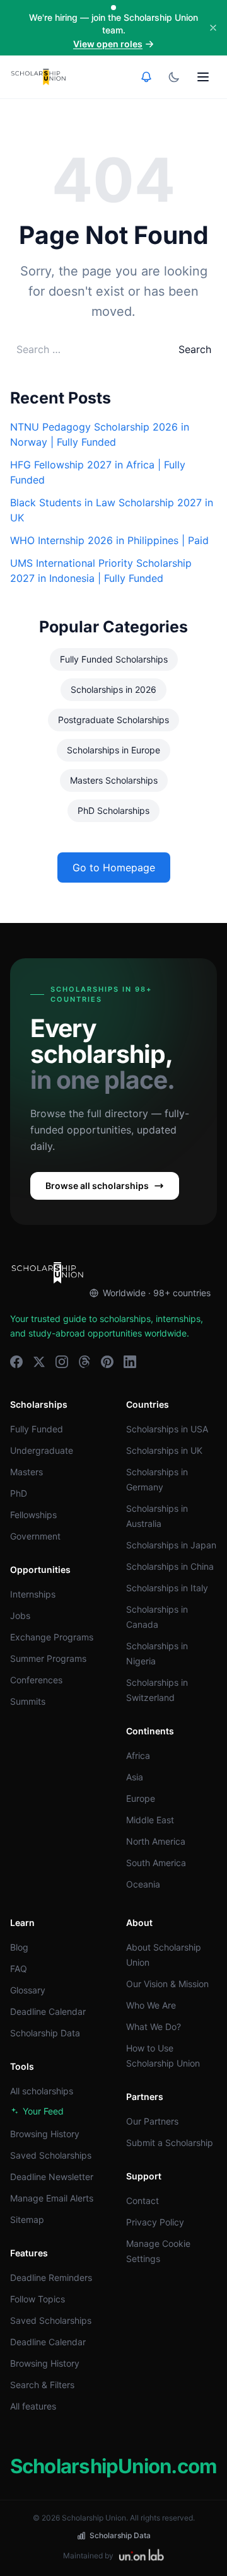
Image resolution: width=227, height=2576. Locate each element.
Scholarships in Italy (167, 1588)
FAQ (19, 1969)
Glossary (28, 1990)
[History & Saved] (146, 77)
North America (156, 1841)
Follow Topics (38, 2299)
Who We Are (151, 2005)
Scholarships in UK (164, 1450)
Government (35, 1536)
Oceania (143, 1884)
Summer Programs (48, 1658)
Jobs (20, 1616)
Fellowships (33, 1515)
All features (33, 2406)
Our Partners (152, 2121)
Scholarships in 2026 (113, 689)
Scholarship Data (45, 2033)
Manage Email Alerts (52, 2198)
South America (156, 1863)
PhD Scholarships (113, 810)
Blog (19, 1947)
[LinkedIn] (130, 1362)
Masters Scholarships (114, 780)
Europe (141, 1798)
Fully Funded (37, 1429)
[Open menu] (203, 77)
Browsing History (45, 2134)
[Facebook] (16, 1362)
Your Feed (43, 2111)
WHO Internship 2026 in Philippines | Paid (109, 540)
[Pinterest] (107, 1362)
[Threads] (84, 1362)
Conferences (36, 1680)
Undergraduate (42, 1450)
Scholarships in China (170, 1566)
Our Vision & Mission (167, 1984)
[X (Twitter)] (39, 1362)
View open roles (108, 44)
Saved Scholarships (51, 2155)
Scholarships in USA (167, 1429)
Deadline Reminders (51, 2277)
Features (29, 2253)
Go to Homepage (114, 867)
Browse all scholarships (97, 1186)
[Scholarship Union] (38, 77)
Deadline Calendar (48, 2011)
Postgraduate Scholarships (113, 720)
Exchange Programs (52, 1637)
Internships (33, 1594)
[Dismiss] (213, 28)
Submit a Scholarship (170, 2143)
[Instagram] (62, 1362)
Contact (143, 2201)
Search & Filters (42, 2385)
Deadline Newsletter (52, 2177)
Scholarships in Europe (113, 750)
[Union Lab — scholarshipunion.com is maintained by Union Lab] (141, 2556)
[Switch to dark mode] (174, 77)
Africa (138, 1755)
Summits (28, 1701)
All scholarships (42, 2091)
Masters (26, 1472)
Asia (135, 1777)
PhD (19, 1493)
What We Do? (154, 2027)
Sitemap (27, 2219)
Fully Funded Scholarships (114, 659)
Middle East (150, 1820)
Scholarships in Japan (171, 1545)
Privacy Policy (155, 2222)
